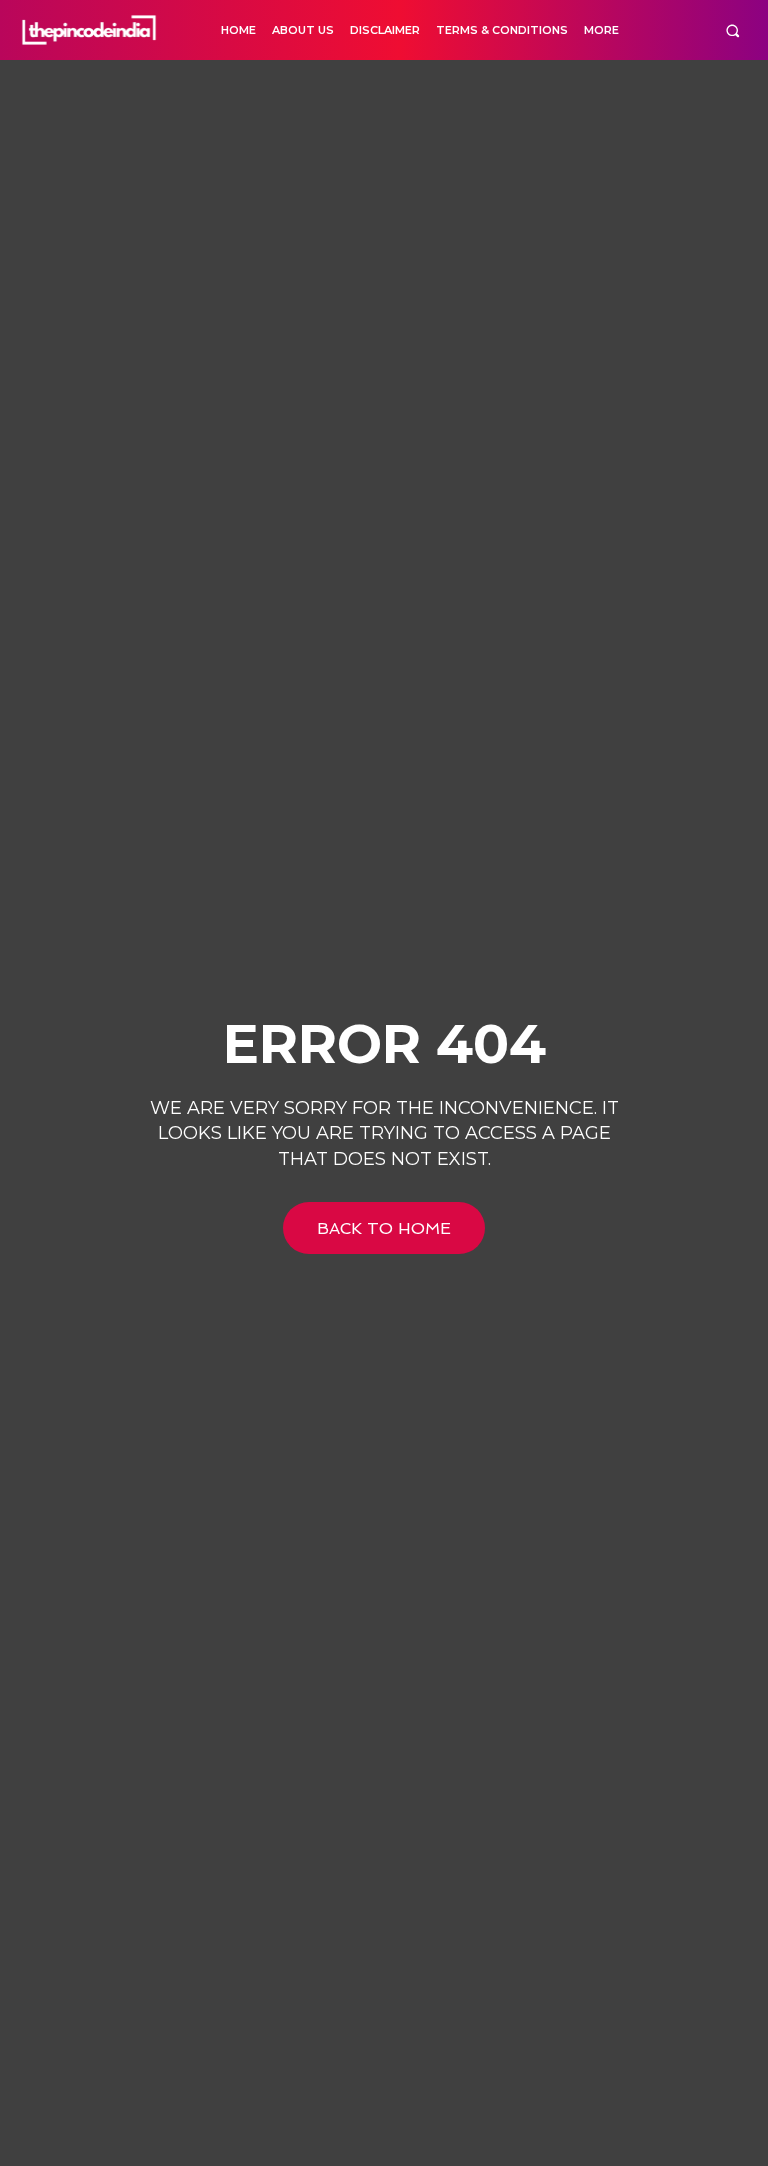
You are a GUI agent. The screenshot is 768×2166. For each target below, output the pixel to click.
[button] (732, 30)
